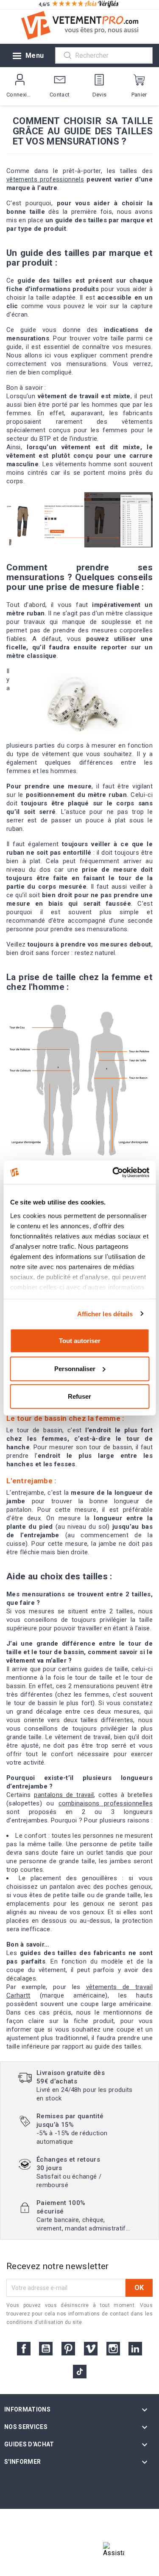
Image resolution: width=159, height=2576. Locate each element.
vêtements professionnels (45, 179)
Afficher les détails (105, 1314)
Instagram (113, 2349)
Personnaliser (75, 1368)
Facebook (24, 2349)
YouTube (46, 2349)
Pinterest (68, 2349)
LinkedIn (135, 2349)
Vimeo (91, 2349)
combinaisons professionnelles (106, 1803)
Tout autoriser (80, 1341)
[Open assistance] (114, 2553)
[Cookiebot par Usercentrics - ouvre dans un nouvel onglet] (113, 1172)
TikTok (80, 2372)
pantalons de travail (64, 1795)
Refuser (79, 1396)
